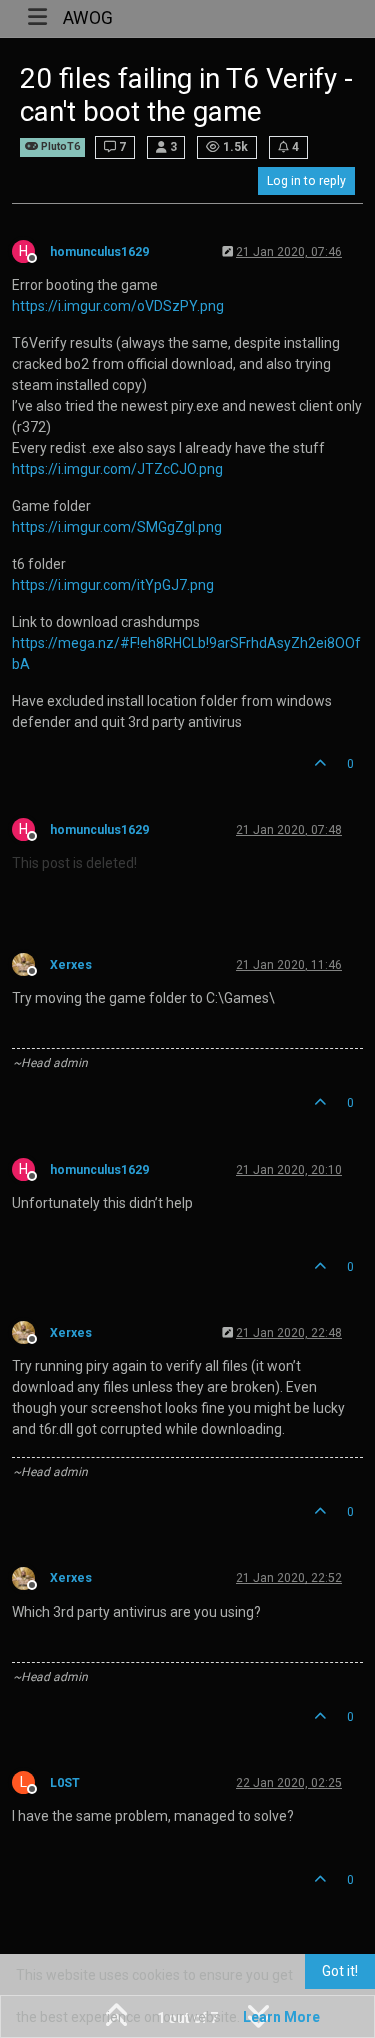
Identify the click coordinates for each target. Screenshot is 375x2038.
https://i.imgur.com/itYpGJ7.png (113, 585)
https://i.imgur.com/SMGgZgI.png (117, 527)
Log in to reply (306, 181)
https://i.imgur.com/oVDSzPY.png (118, 306)
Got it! (340, 1971)
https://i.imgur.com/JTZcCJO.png (117, 469)
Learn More (281, 2017)
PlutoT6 (59, 146)
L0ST (65, 1783)
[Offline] (31, 964)
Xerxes (71, 965)
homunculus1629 (99, 252)
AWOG (88, 18)
